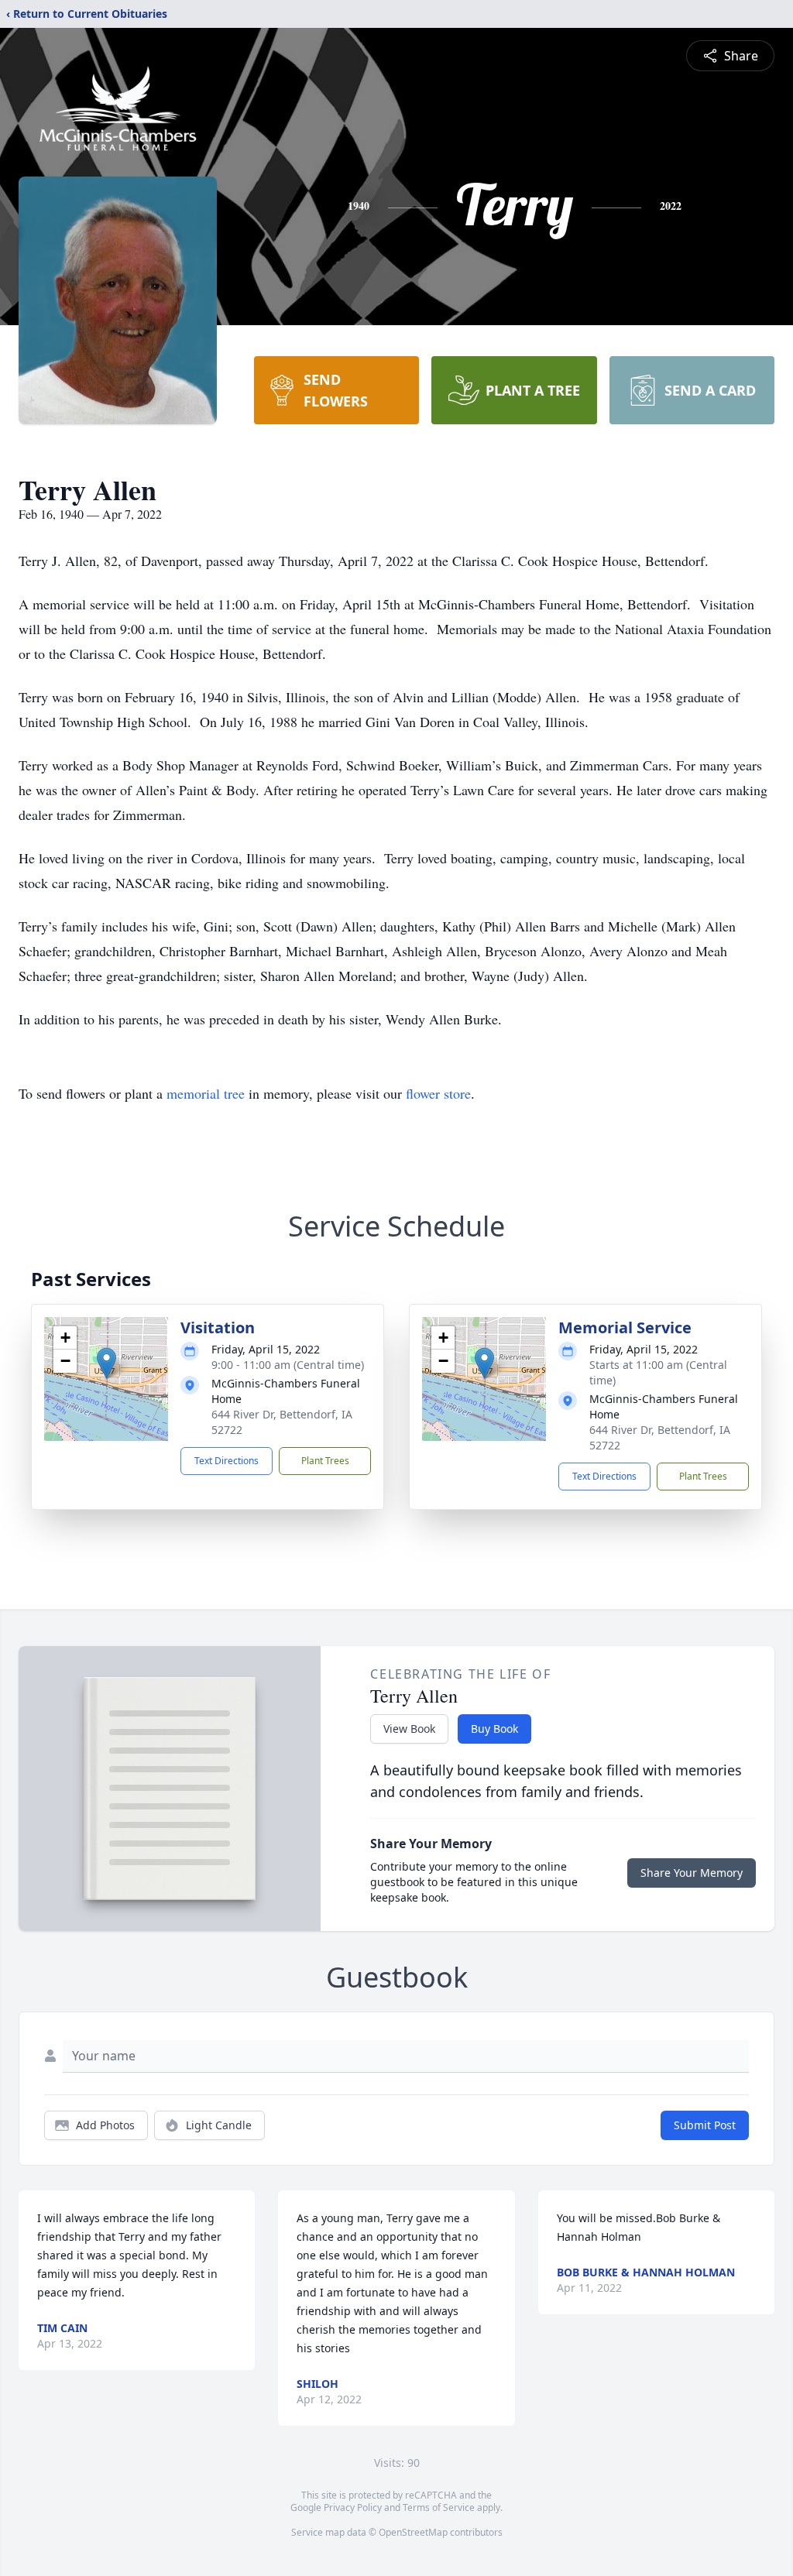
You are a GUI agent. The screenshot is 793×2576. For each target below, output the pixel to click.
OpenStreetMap (413, 2532)
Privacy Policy (353, 2507)
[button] (106, 1363)
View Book (409, 1729)
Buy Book (494, 1729)
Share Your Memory (692, 1873)
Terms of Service (439, 2507)
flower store (438, 1093)
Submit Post (705, 2125)
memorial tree (206, 1093)
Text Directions (227, 1461)
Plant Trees (325, 1461)
